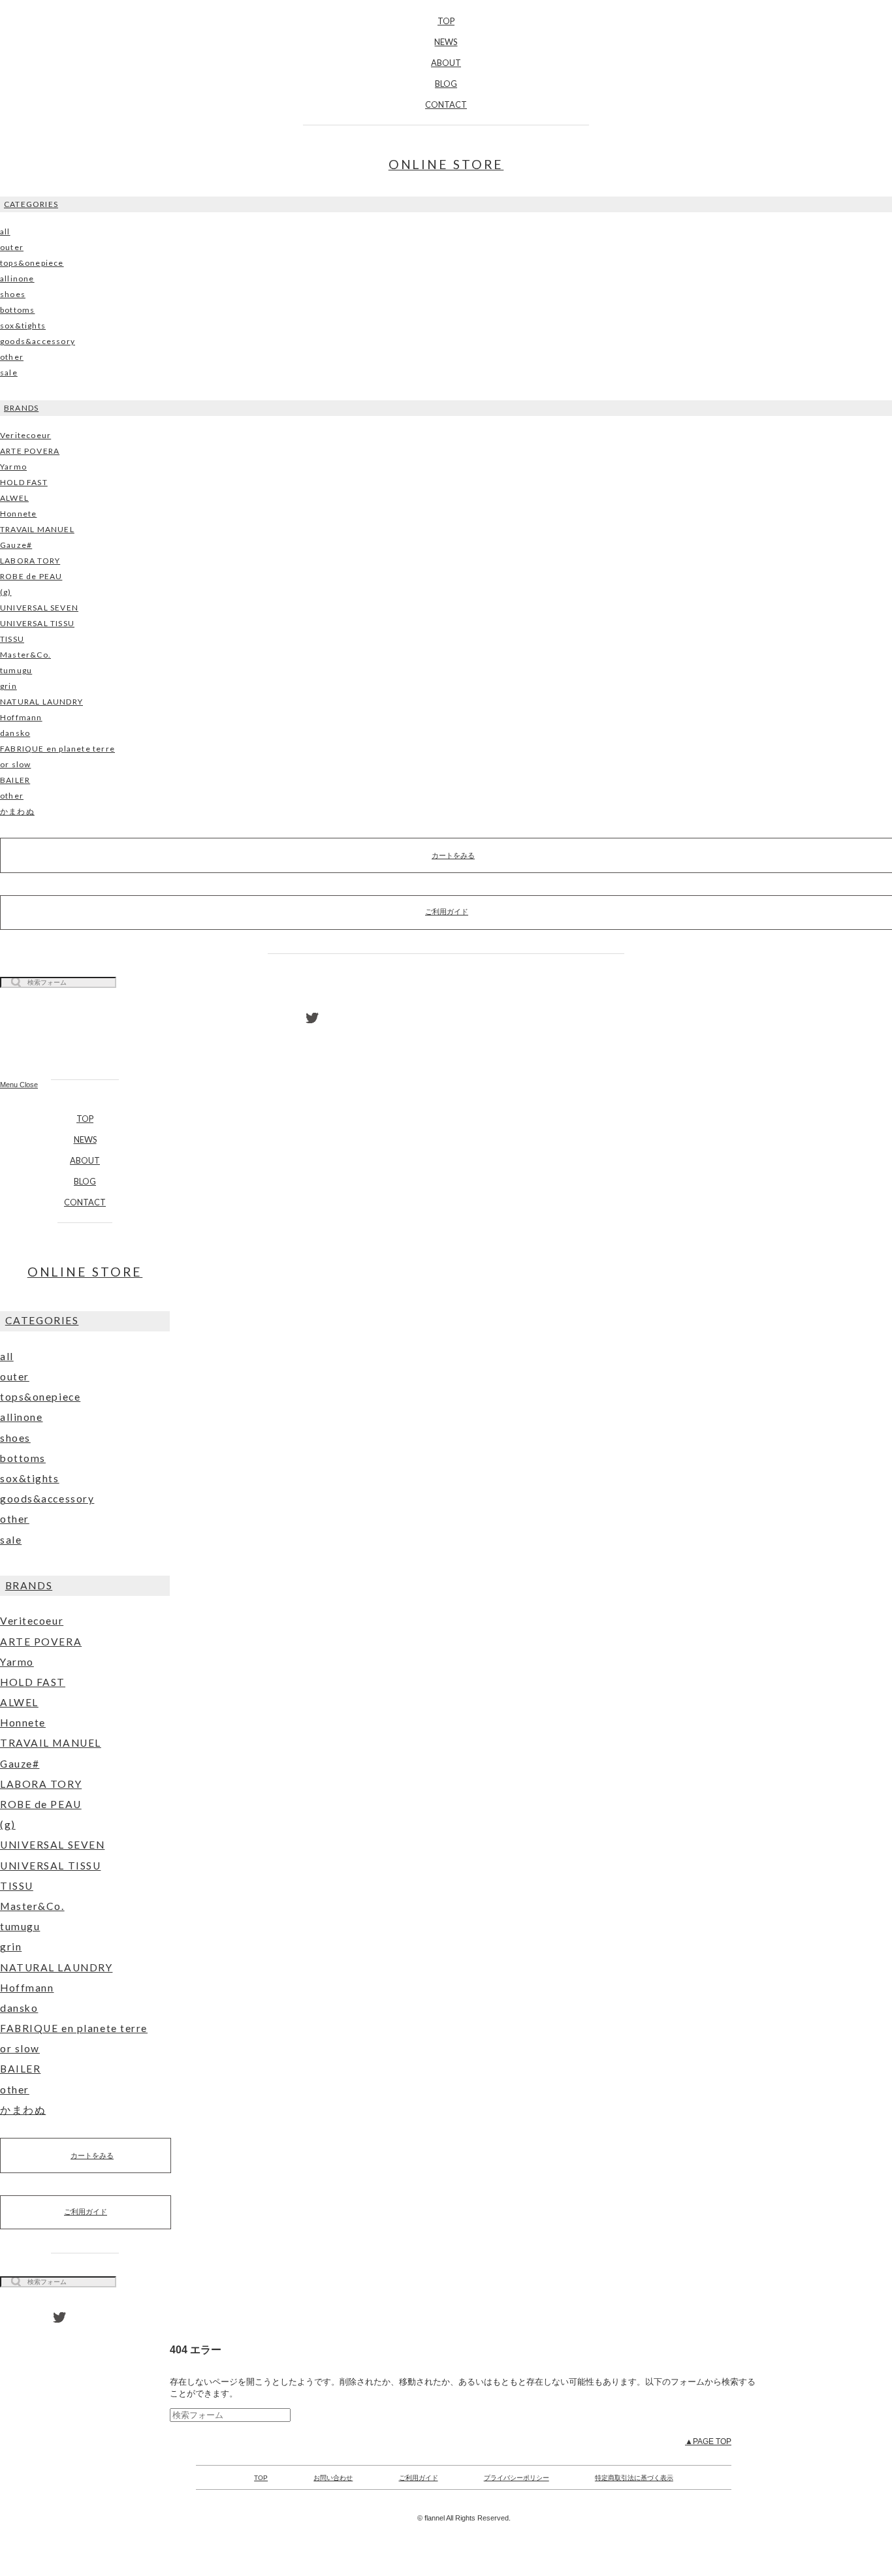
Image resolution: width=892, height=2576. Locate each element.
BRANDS (21, 408)
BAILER (15, 780)
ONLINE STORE (446, 164)
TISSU (12, 639)
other (12, 357)
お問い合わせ (333, 2478)
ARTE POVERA (30, 451)
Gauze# (16, 545)
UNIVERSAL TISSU (37, 623)
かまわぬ (17, 811)
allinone (17, 278)
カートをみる (92, 2155)
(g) (6, 592)
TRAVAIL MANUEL (37, 529)
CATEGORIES (31, 204)
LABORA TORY (30, 561)
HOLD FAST (24, 482)
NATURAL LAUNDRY (41, 702)
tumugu (16, 670)
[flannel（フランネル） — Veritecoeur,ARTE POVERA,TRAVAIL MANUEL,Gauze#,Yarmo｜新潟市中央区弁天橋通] (85, 1040)
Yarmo (13, 467)
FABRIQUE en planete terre (57, 749)
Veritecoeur (25, 435)
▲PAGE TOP (708, 2441)
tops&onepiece (32, 263)
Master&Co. (25, 655)
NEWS (446, 42)
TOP (446, 21)
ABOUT (446, 63)
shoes (13, 294)
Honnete (18, 514)
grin (8, 686)
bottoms (17, 310)
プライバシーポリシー (517, 2478)
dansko (15, 733)
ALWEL (14, 498)
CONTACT (446, 104)
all (5, 231)
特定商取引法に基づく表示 (634, 2478)
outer (12, 247)
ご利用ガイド (86, 2212)
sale (9, 373)
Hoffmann (21, 717)
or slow (15, 764)
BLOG (446, 84)
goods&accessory (38, 341)
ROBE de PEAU (31, 576)
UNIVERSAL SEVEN (39, 608)
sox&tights (23, 326)
